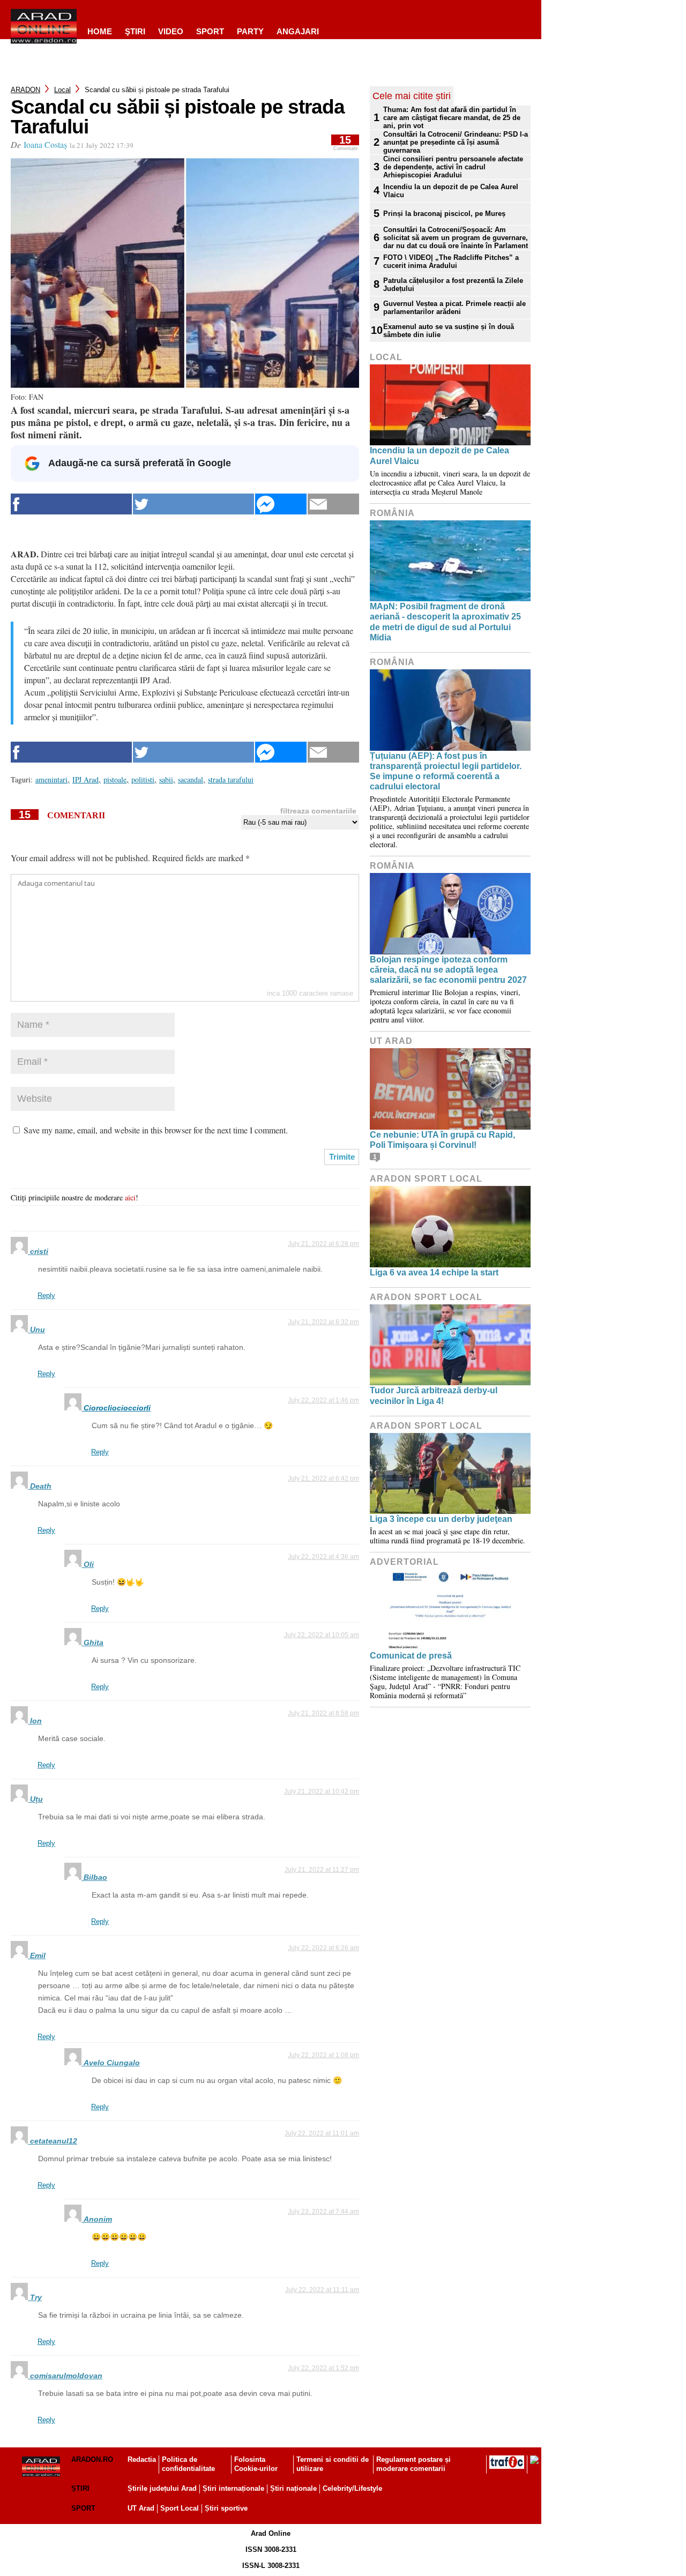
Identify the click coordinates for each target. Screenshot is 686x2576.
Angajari (298, 31)
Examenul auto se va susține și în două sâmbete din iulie (449, 331)
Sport (210, 31)
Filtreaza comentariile (318, 811)
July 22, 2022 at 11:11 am (322, 2290)
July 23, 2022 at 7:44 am (323, 2212)
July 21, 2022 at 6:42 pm (323, 1479)
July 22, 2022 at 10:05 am (322, 1635)
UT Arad (391, 1041)
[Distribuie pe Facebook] (71, 504)
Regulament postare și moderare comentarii (413, 2464)
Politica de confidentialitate (188, 2464)
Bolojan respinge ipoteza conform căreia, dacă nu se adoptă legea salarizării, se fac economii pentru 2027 (448, 970)
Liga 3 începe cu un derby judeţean (441, 1519)
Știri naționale (293, 2488)
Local (62, 90)
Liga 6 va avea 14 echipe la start (434, 1272)
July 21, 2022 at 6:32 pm (323, 1322)
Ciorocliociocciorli (117, 1408)
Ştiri (135, 31)
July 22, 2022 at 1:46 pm (323, 1400)
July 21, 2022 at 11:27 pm (322, 1870)
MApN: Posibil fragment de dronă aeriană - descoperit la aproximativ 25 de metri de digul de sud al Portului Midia (445, 622)
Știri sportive (226, 2508)
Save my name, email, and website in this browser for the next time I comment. (156, 1130)
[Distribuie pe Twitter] (193, 504)
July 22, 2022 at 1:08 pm (323, 2055)
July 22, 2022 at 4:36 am (323, 1557)
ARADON (25, 90)
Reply (46, 1296)
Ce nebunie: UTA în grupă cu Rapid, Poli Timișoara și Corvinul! (442, 1140)
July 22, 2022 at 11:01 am (322, 2133)
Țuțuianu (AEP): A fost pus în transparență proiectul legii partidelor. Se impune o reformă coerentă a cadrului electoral (446, 771)
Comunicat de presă (411, 1656)
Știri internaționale (233, 2488)
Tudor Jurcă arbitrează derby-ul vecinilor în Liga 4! (434, 1395)
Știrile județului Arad (162, 2488)
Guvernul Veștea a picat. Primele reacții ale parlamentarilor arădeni (454, 308)
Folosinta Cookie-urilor (256, 2464)
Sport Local (180, 2508)
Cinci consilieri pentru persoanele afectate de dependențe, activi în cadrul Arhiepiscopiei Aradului (453, 167)
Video (171, 31)
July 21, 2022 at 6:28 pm (323, 1244)
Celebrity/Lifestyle (352, 2488)
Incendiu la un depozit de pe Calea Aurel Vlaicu (451, 191)
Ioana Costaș (45, 144)
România (392, 513)
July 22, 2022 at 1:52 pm (323, 2368)
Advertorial (404, 1562)
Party (250, 31)
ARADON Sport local (426, 1179)
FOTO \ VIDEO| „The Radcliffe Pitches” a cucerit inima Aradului (451, 262)
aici (130, 1197)
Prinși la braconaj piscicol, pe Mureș (445, 214)
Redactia (142, 2459)
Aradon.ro (92, 2459)
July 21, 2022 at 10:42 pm (322, 1791)
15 (345, 143)
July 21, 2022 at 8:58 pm (323, 1713)
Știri (80, 2488)
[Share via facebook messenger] (281, 504)
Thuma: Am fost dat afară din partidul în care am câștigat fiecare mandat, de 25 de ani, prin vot (452, 118)
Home (100, 31)
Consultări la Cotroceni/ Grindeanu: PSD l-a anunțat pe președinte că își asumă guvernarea (456, 142)
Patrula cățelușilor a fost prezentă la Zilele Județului (453, 285)
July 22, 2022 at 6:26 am (323, 1948)
